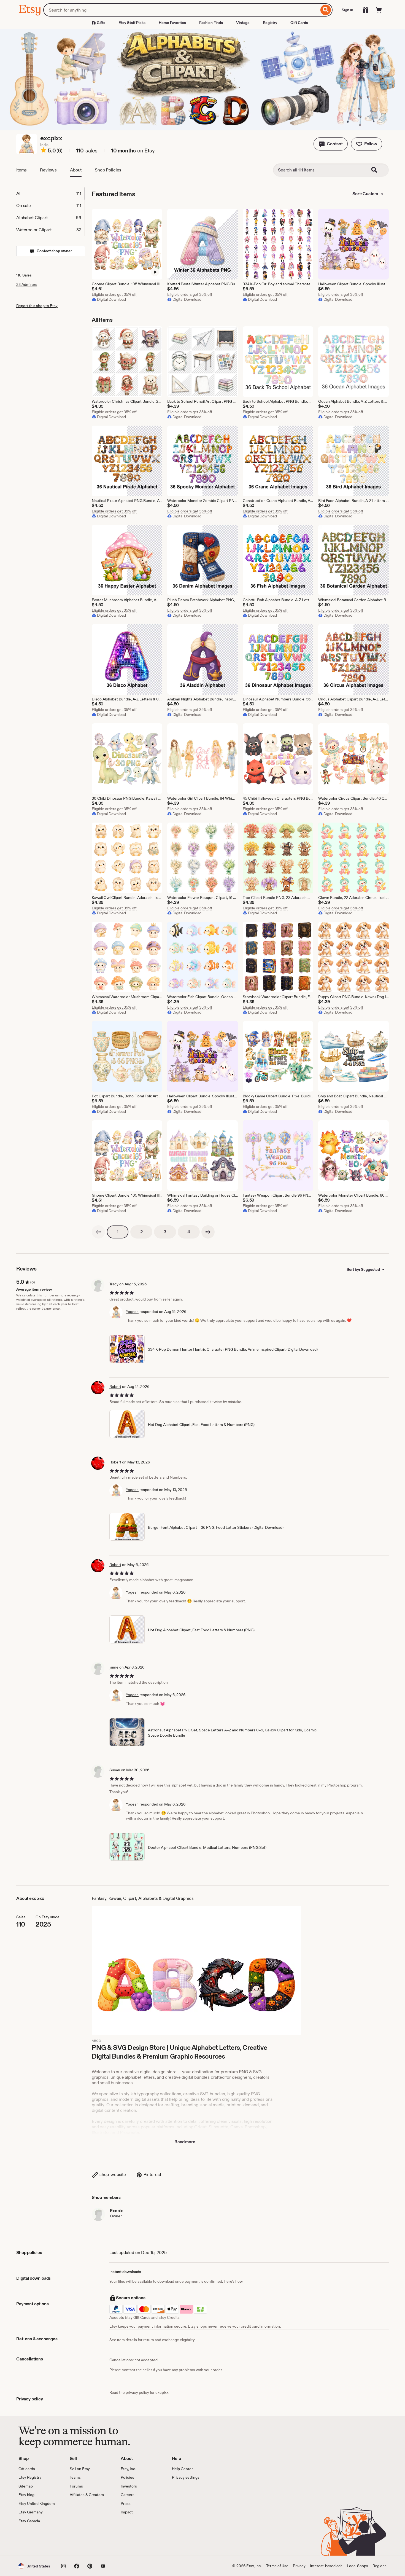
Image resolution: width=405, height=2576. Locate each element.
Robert (115, 1387)
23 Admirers (27, 284)
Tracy (114, 1284)
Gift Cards (299, 23)
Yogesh (132, 1312)
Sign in (347, 10)
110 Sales (24, 275)
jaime (114, 1667)
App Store (37, 2540)
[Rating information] (44, 151)
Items (21, 170)
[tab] (50, 194)
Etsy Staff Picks (132, 23)
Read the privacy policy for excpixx (139, 2392)
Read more (185, 2142)
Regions (380, 2566)
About (76, 170)
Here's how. (233, 2281)
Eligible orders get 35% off (114, 294)
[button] (331, 144)
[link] (98, 1232)
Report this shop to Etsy (37, 306)
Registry (270, 23)
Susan (115, 1770)
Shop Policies (108, 170)
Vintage (243, 23)
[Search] (326, 10)
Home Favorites (172, 23)
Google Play (79, 2540)
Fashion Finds (211, 23)
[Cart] (379, 10)
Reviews (48, 170)
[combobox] (181, 10)
